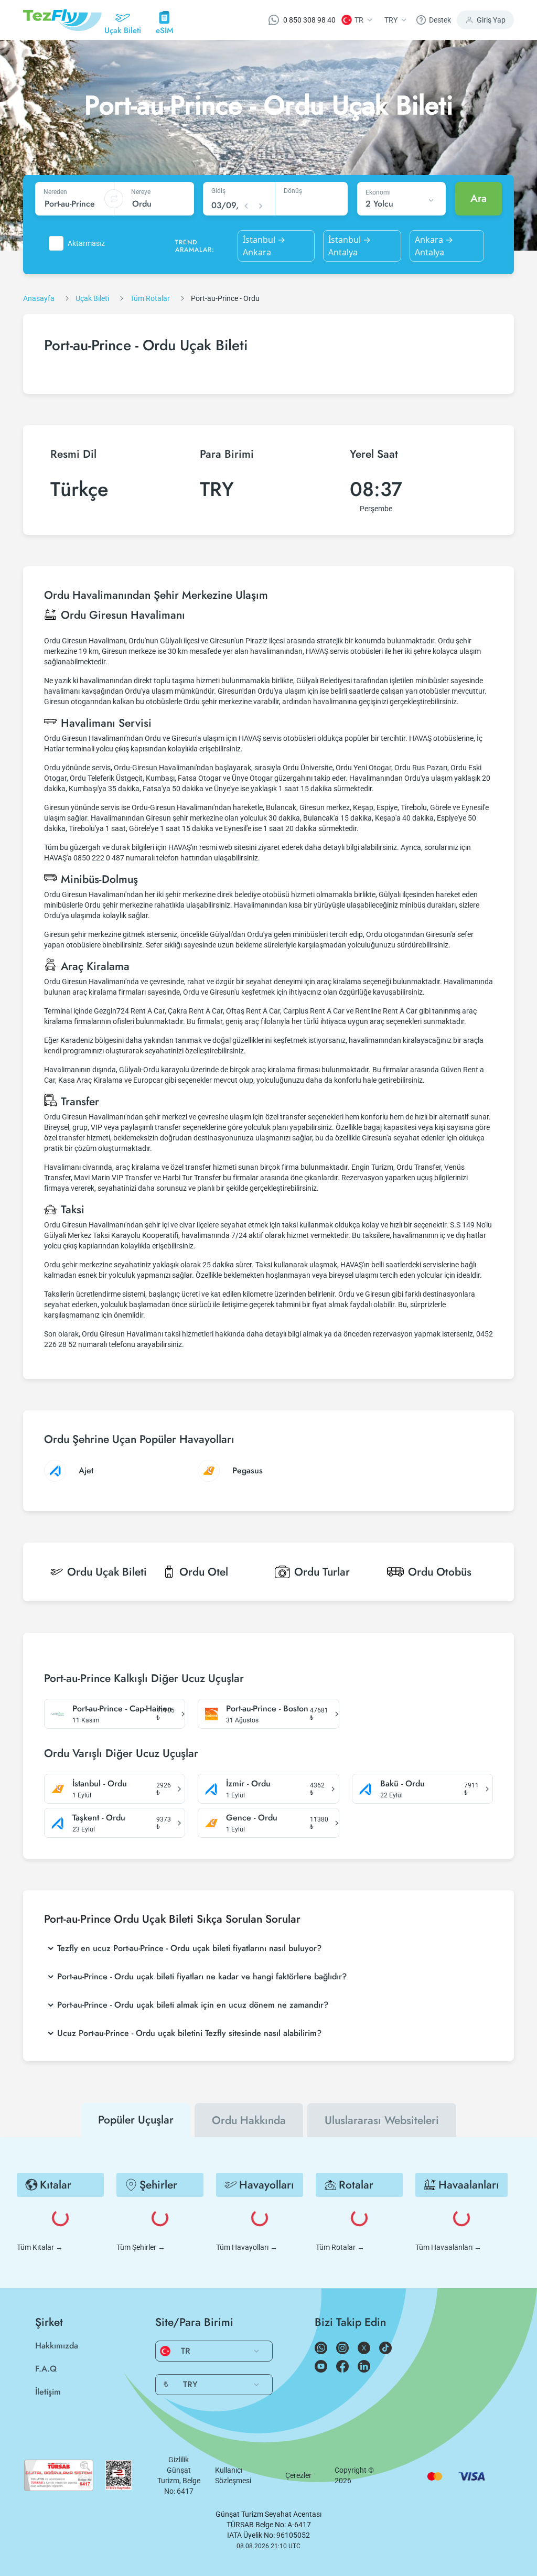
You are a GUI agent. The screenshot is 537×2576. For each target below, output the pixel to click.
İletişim (48, 2392)
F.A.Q (46, 2369)
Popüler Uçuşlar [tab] (136, 2120)
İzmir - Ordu (248, 1784)
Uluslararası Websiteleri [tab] (382, 2120)
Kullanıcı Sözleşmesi (233, 2475)
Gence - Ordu (252, 1818)
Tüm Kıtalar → (40, 2247)
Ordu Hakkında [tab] (249, 2120)
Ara (479, 198)
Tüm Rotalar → (340, 2247)
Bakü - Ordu (402, 1784)
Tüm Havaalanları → (448, 2247)
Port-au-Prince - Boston (267, 1709)
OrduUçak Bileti (107, 1572)
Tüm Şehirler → (141, 2247)
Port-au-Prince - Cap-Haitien (122, 1709)
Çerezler (298, 2475)
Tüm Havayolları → (247, 2247)
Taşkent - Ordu (99, 1818)
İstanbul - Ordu (100, 1784)
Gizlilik (179, 2460)
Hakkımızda (57, 2346)
